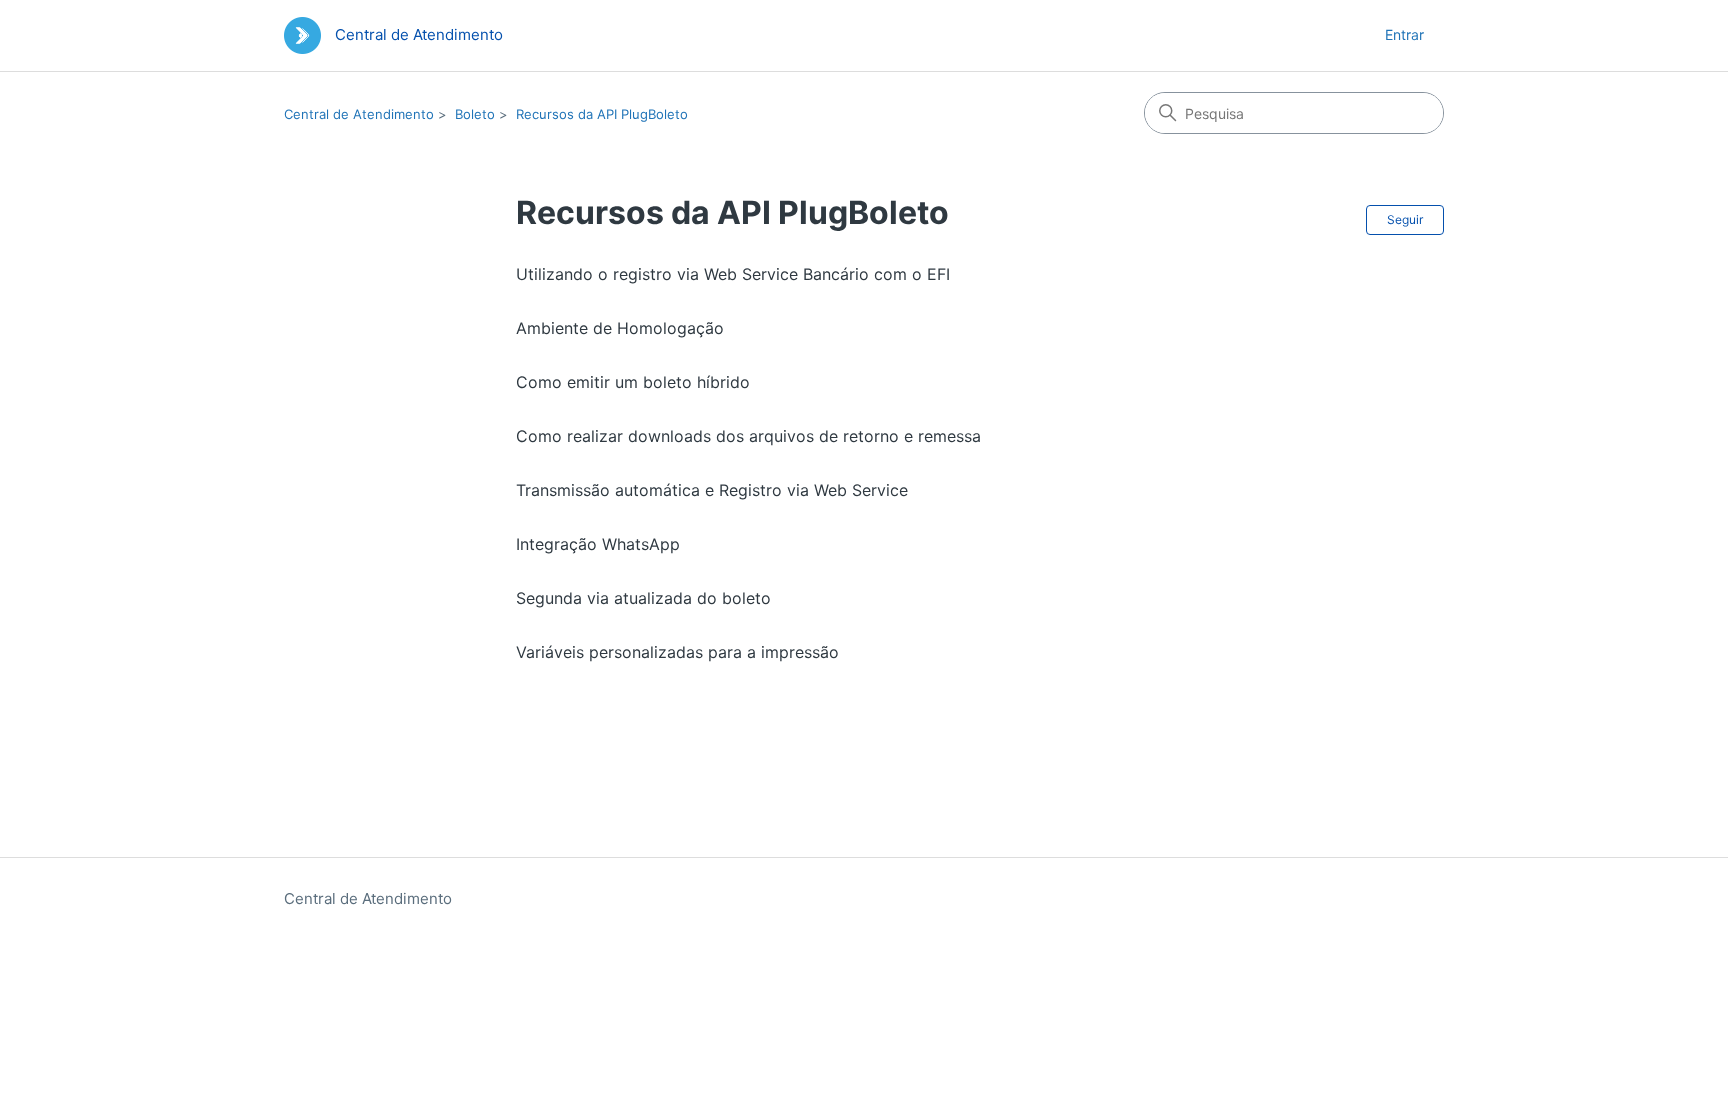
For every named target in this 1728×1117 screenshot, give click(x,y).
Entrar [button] (1404, 34)
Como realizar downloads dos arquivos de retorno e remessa (748, 436)
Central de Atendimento (359, 114)
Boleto (475, 114)
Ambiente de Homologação (620, 328)
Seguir (1405, 219)
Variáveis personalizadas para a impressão (677, 652)
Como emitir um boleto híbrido (633, 382)
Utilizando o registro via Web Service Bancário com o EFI (733, 274)
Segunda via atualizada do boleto (643, 598)
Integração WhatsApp (598, 544)
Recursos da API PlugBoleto (602, 114)
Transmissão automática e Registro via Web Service (712, 490)
